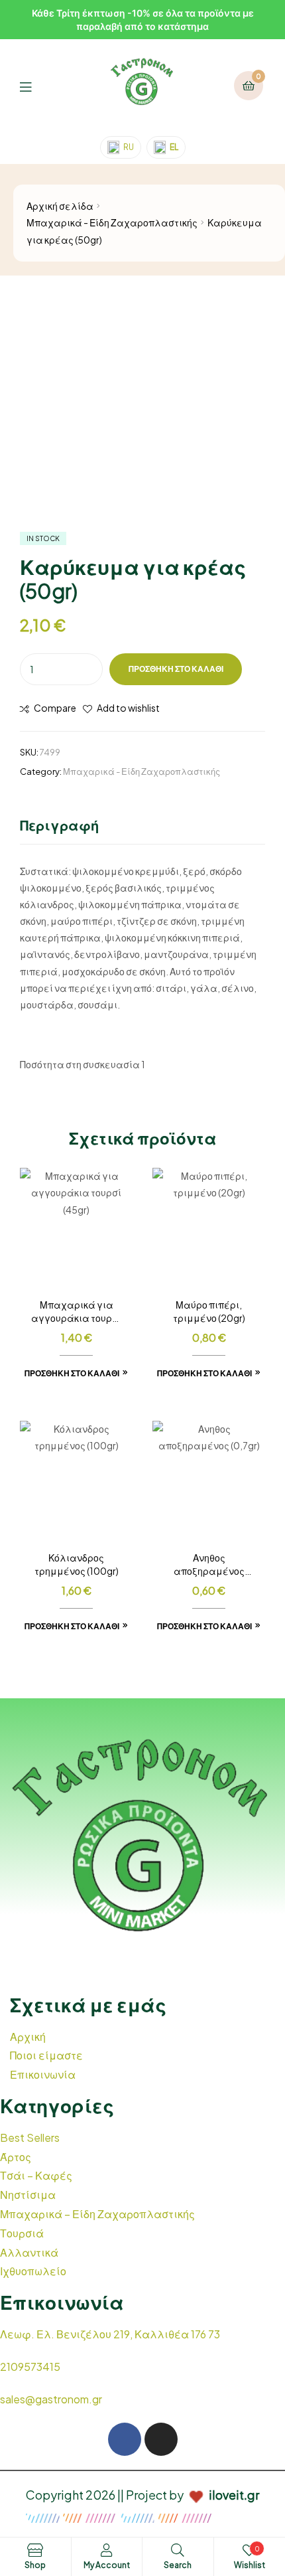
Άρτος (16, 2157)
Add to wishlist (128, 708)
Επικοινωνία (43, 2074)
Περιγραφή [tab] (59, 825)
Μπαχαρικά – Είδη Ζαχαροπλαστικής (97, 2214)
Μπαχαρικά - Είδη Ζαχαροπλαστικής (112, 222)
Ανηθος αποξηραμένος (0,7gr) (209, 1565)
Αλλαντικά (29, 2252)
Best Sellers (30, 2137)
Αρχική (28, 2037)
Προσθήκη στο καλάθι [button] (72, 1373)
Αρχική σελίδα (60, 206)
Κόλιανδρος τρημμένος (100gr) (77, 1564)
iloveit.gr (234, 2495)
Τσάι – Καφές (36, 2175)
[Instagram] (161, 2439)
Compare (55, 708)
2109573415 (30, 2367)
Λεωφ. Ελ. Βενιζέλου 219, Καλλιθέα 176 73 (110, 2334)
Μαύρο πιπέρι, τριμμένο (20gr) (209, 1311)
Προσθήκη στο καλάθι (176, 669)
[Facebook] (125, 2439)
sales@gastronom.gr (51, 2399)
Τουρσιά (22, 2233)
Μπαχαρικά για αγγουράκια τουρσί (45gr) (76, 1312)
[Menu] (35, 85)
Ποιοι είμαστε (46, 2055)
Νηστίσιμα (28, 2195)
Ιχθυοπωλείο (33, 2271)
